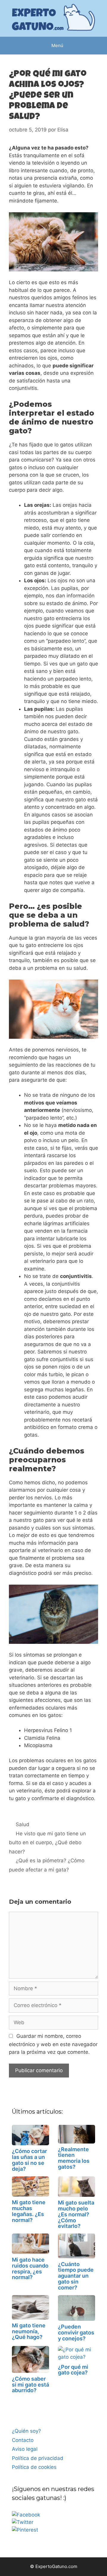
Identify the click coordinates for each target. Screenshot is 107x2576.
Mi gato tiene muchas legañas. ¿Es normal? (29, 2211)
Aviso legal (25, 2449)
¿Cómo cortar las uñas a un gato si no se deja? (29, 2160)
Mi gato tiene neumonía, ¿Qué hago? (29, 2331)
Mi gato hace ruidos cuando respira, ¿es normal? (30, 2268)
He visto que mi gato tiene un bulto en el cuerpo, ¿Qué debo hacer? (47, 1843)
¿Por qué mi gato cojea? (73, 2370)
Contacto (23, 2440)
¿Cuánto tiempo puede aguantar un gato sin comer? (76, 2276)
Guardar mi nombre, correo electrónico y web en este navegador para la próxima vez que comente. (53, 2044)
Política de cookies (34, 2467)
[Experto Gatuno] (53, 18)
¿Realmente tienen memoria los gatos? (74, 2158)
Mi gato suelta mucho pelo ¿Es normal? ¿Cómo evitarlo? (76, 2214)
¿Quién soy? (26, 2431)
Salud (23, 1824)
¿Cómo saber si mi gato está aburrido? (30, 2385)
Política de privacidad (38, 2458)
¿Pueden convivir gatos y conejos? (76, 2333)
